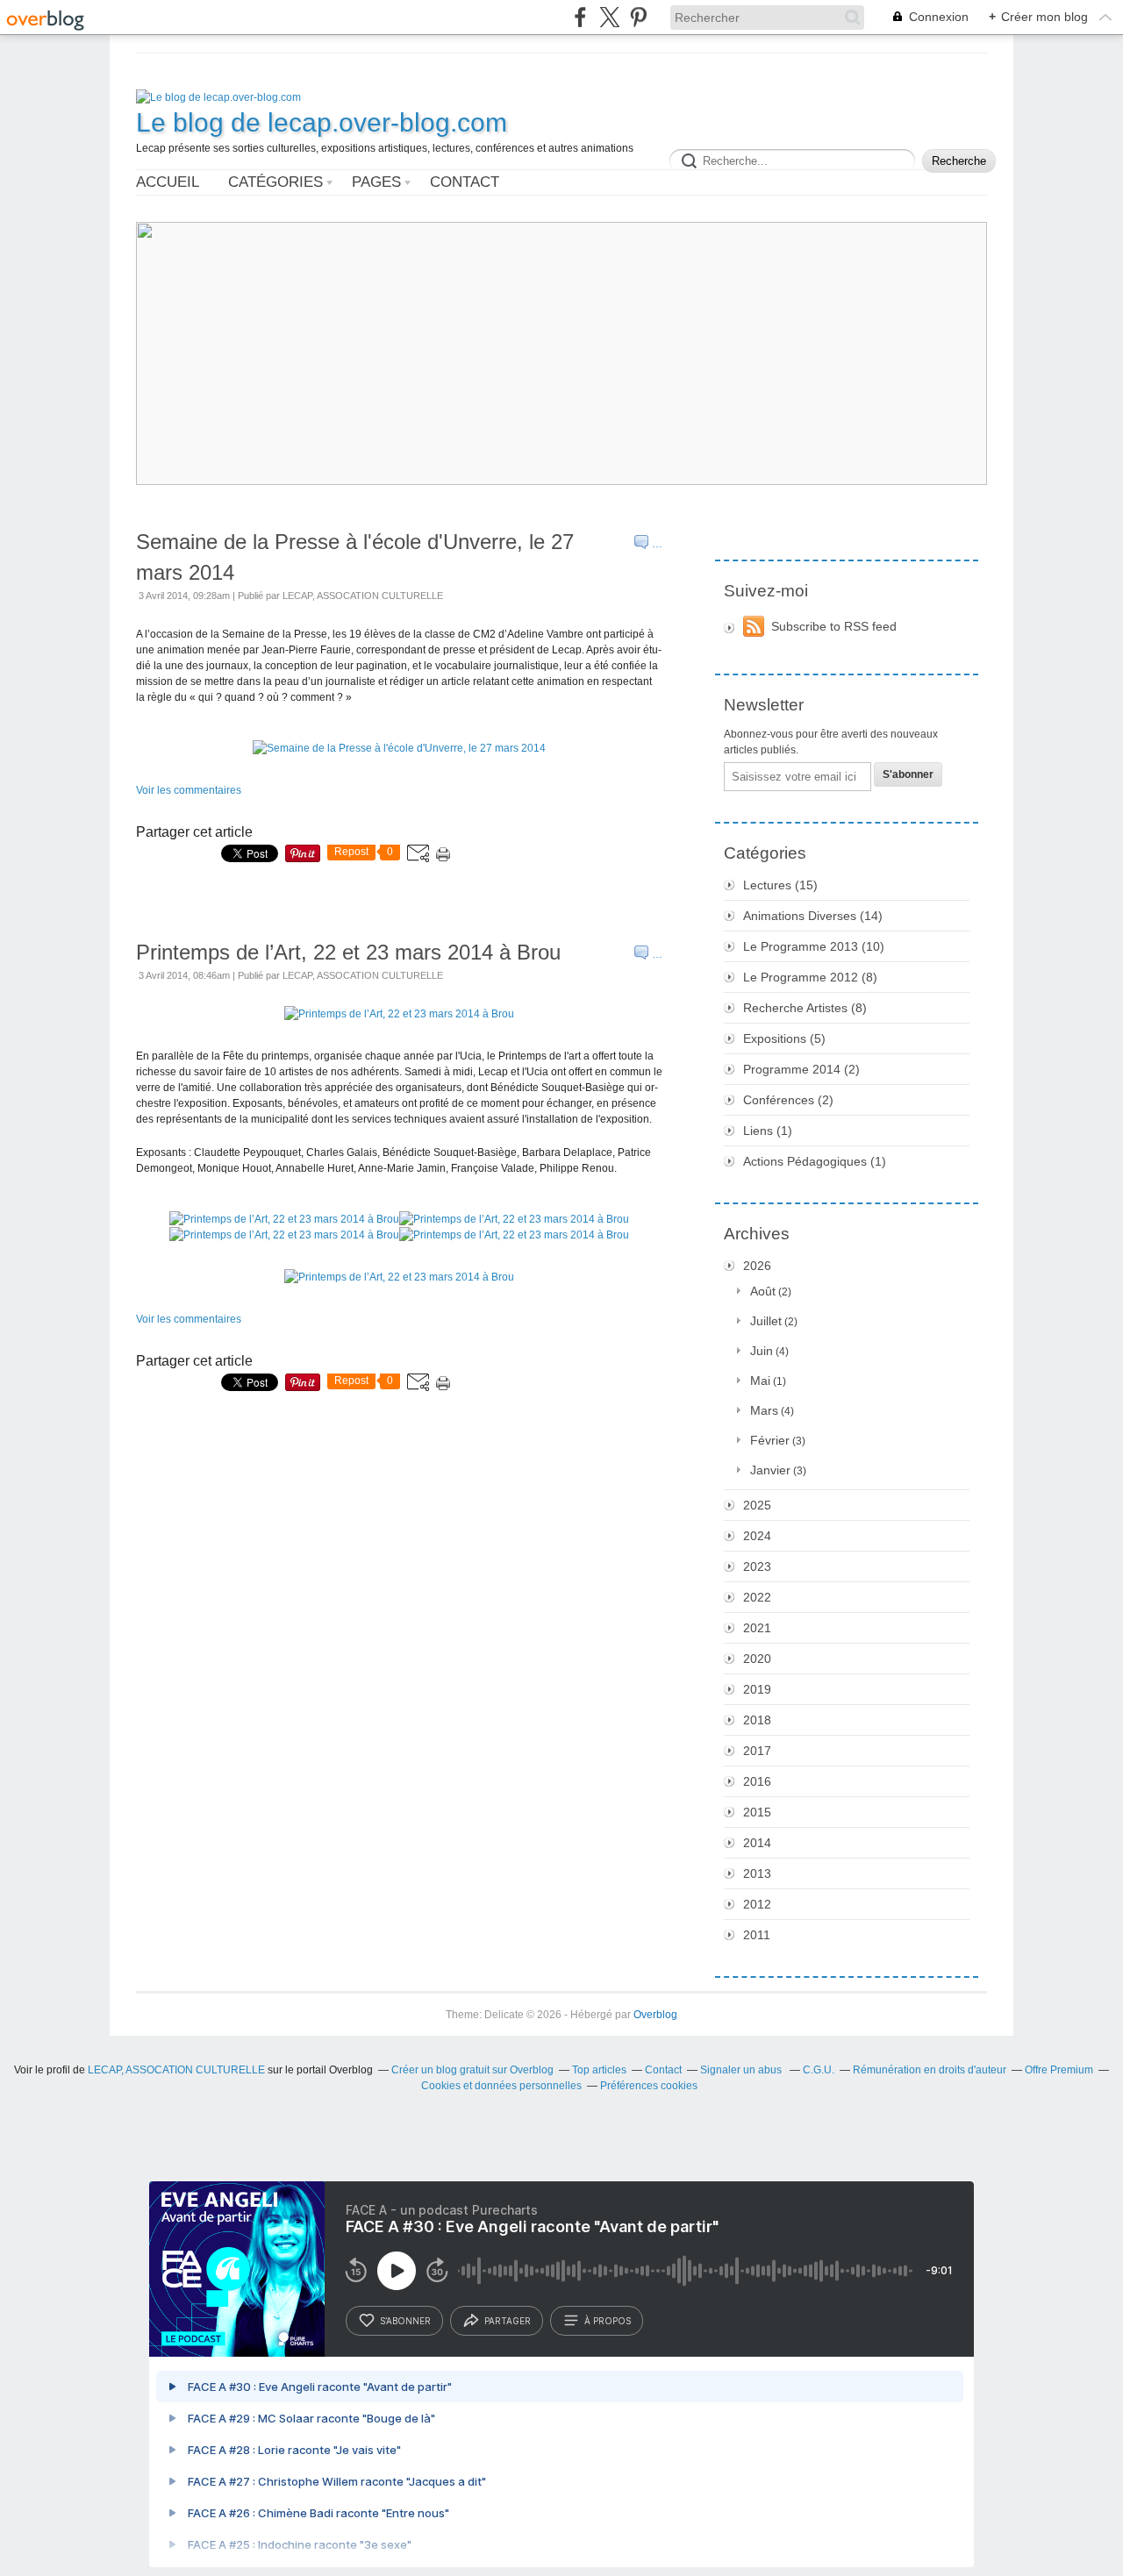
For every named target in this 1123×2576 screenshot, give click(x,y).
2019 (757, 1689)
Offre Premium (1059, 2070)
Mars (764, 1410)
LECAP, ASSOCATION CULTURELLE (176, 2070)
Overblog (655, 2015)
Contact (465, 182)
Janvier (770, 1470)
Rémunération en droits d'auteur (930, 2070)
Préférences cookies (649, 2086)
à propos (608, 2321)
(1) (768, 1131)
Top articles (599, 2070)
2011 (757, 1935)
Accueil (168, 182)
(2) (801, 1069)
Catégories (275, 182)
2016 (757, 1781)
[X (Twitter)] (609, 17)
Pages (376, 182)
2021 (757, 1628)
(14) (813, 916)
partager (508, 2321)
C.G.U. (819, 2070)
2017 (757, 1751)
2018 (757, 1720)
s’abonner (405, 2321)
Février (770, 1440)
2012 (757, 1904)
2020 (757, 1659)
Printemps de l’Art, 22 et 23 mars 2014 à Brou (348, 952)
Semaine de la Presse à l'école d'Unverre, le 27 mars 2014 (355, 557)
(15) (780, 885)
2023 (757, 1566)
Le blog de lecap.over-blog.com (322, 122)
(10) (814, 946)
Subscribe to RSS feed (834, 626)
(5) (784, 1038)
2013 (757, 1873)
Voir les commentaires (189, 790)
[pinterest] (638, 17)
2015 (757, 1812)
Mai (760, 1381)
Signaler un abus (742, 2070)
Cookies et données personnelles (501, 2086)
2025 (757, 1505)
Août (763, 1291)
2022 (757, 1597)
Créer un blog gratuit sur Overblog (472, 2070)
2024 (757, 1536)
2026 (757, 1266)
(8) (810, 977)
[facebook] (580, 17)
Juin (762, 1351)
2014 (757, 1843)
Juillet (766, 1321)
